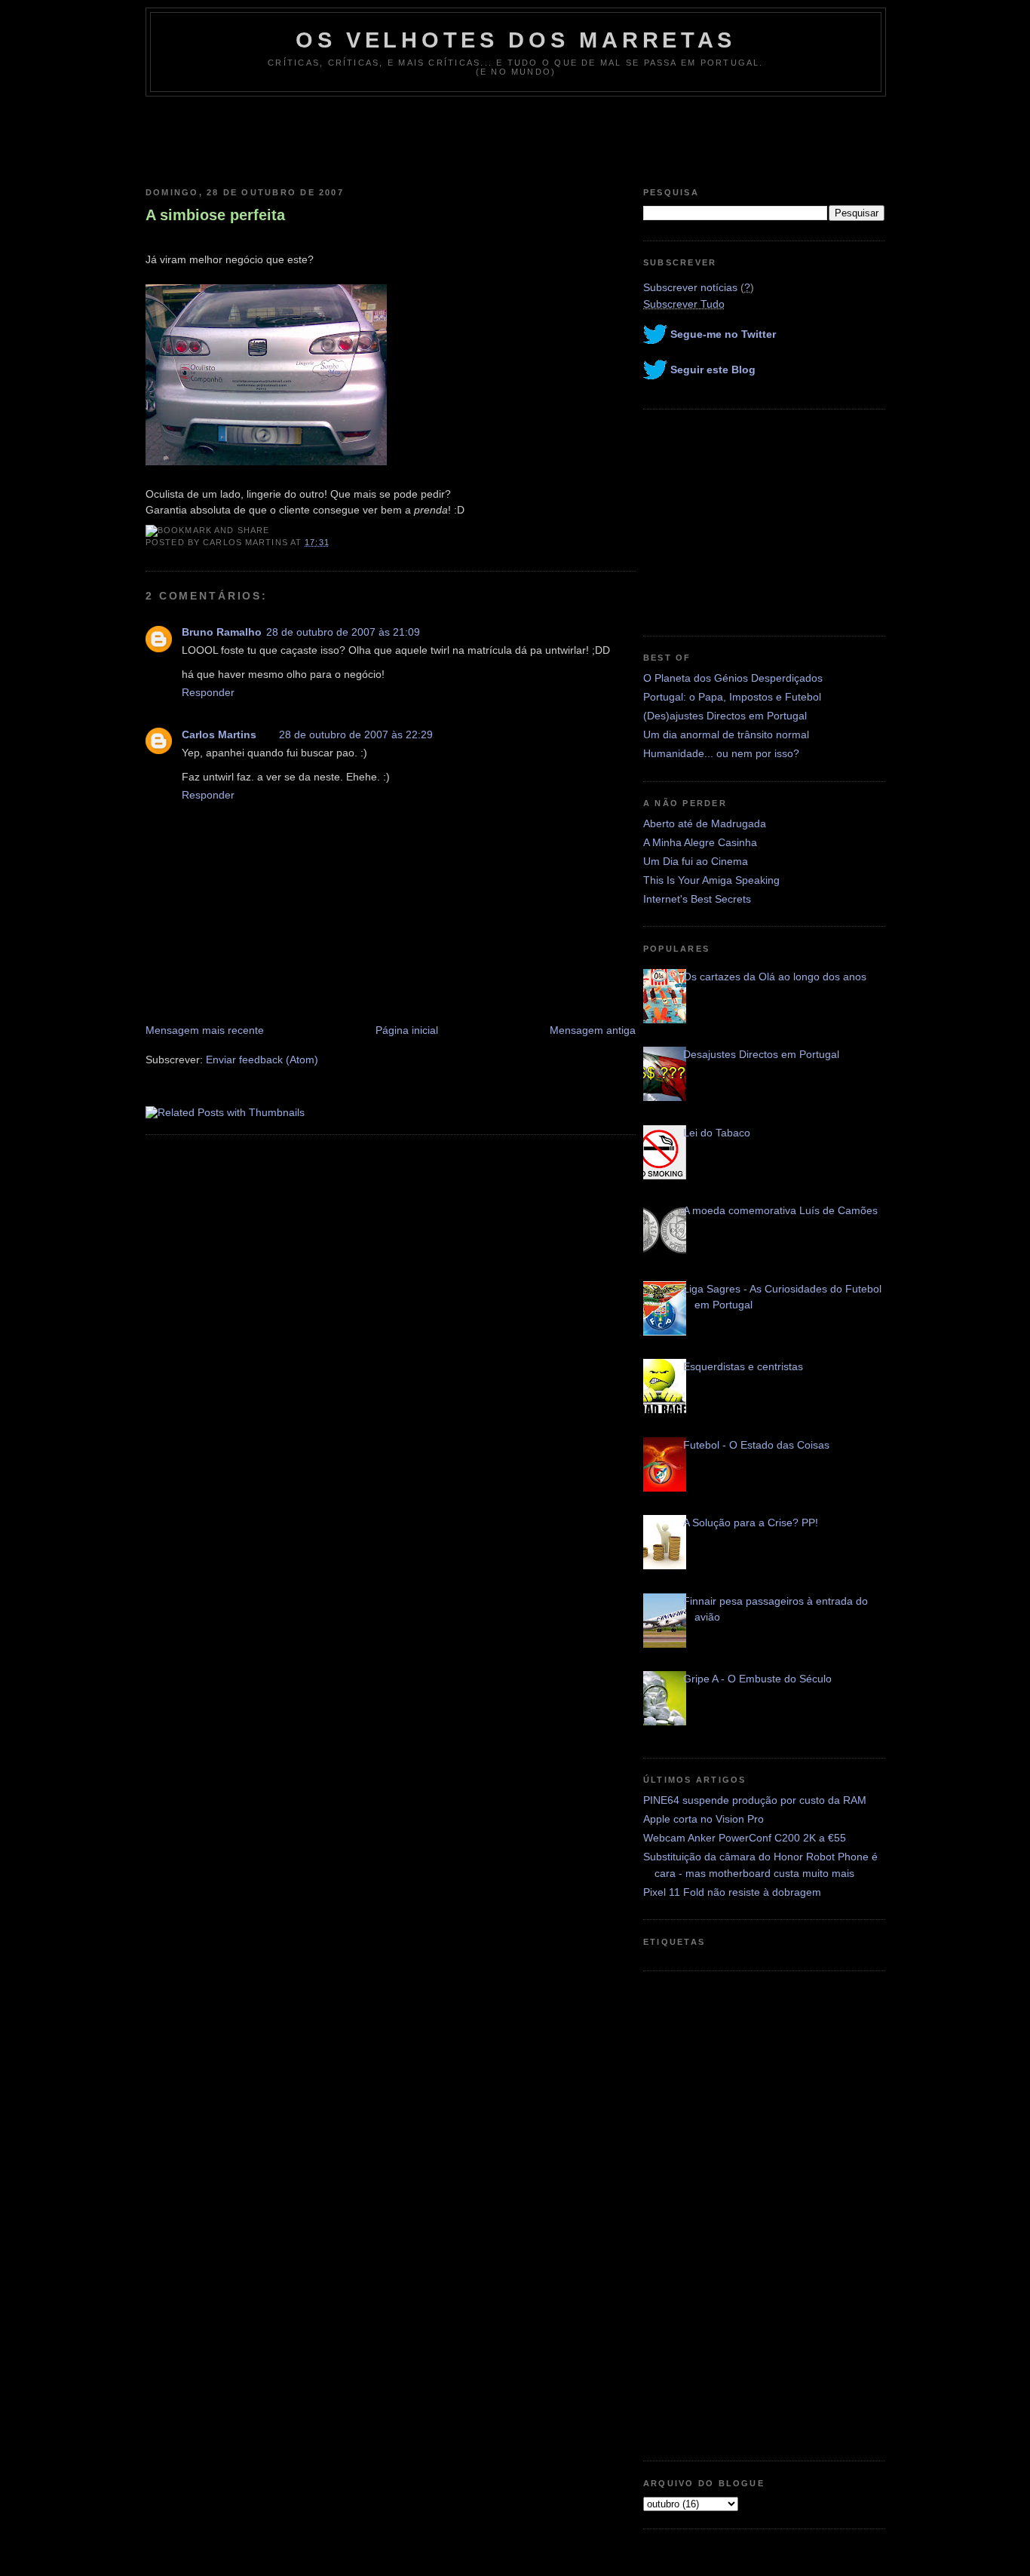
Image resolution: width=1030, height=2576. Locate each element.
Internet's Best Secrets (697, 899)
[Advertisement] (515, 138)
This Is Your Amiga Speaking (711, 880)
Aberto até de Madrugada (705, 823)
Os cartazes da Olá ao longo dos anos (775, 977)
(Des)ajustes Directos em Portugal (725, 716)
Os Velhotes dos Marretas (516, 40)
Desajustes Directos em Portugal (761, 1054)
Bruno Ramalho (222, 632)
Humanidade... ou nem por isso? (721, 753)
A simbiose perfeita (215, 215)
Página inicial (407, 1030)
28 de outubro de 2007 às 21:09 (343, 632)
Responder (208, 692)
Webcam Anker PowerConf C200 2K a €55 (745, 1838)
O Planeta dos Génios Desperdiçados (733, 678)
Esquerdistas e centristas (743, 1366)
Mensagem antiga (593, 1030)
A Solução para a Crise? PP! (751, 1523)
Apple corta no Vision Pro (704, 1819)
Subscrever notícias (690, 287)
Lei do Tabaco (717, 1133)
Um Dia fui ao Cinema (696, 861)
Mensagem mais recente (205, 1030)
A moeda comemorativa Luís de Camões (780, 1210)
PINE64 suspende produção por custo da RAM (755, 1800)
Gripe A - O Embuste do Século (757, 1679)
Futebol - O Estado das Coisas (756, 1445)
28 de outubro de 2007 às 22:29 (356, 734)
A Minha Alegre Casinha (700, 842)
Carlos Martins (219, 734)
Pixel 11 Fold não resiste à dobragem (732, 1892)
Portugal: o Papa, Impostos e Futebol (732, 697)
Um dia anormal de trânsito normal (726, 734)
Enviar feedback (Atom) (262, 1060)
